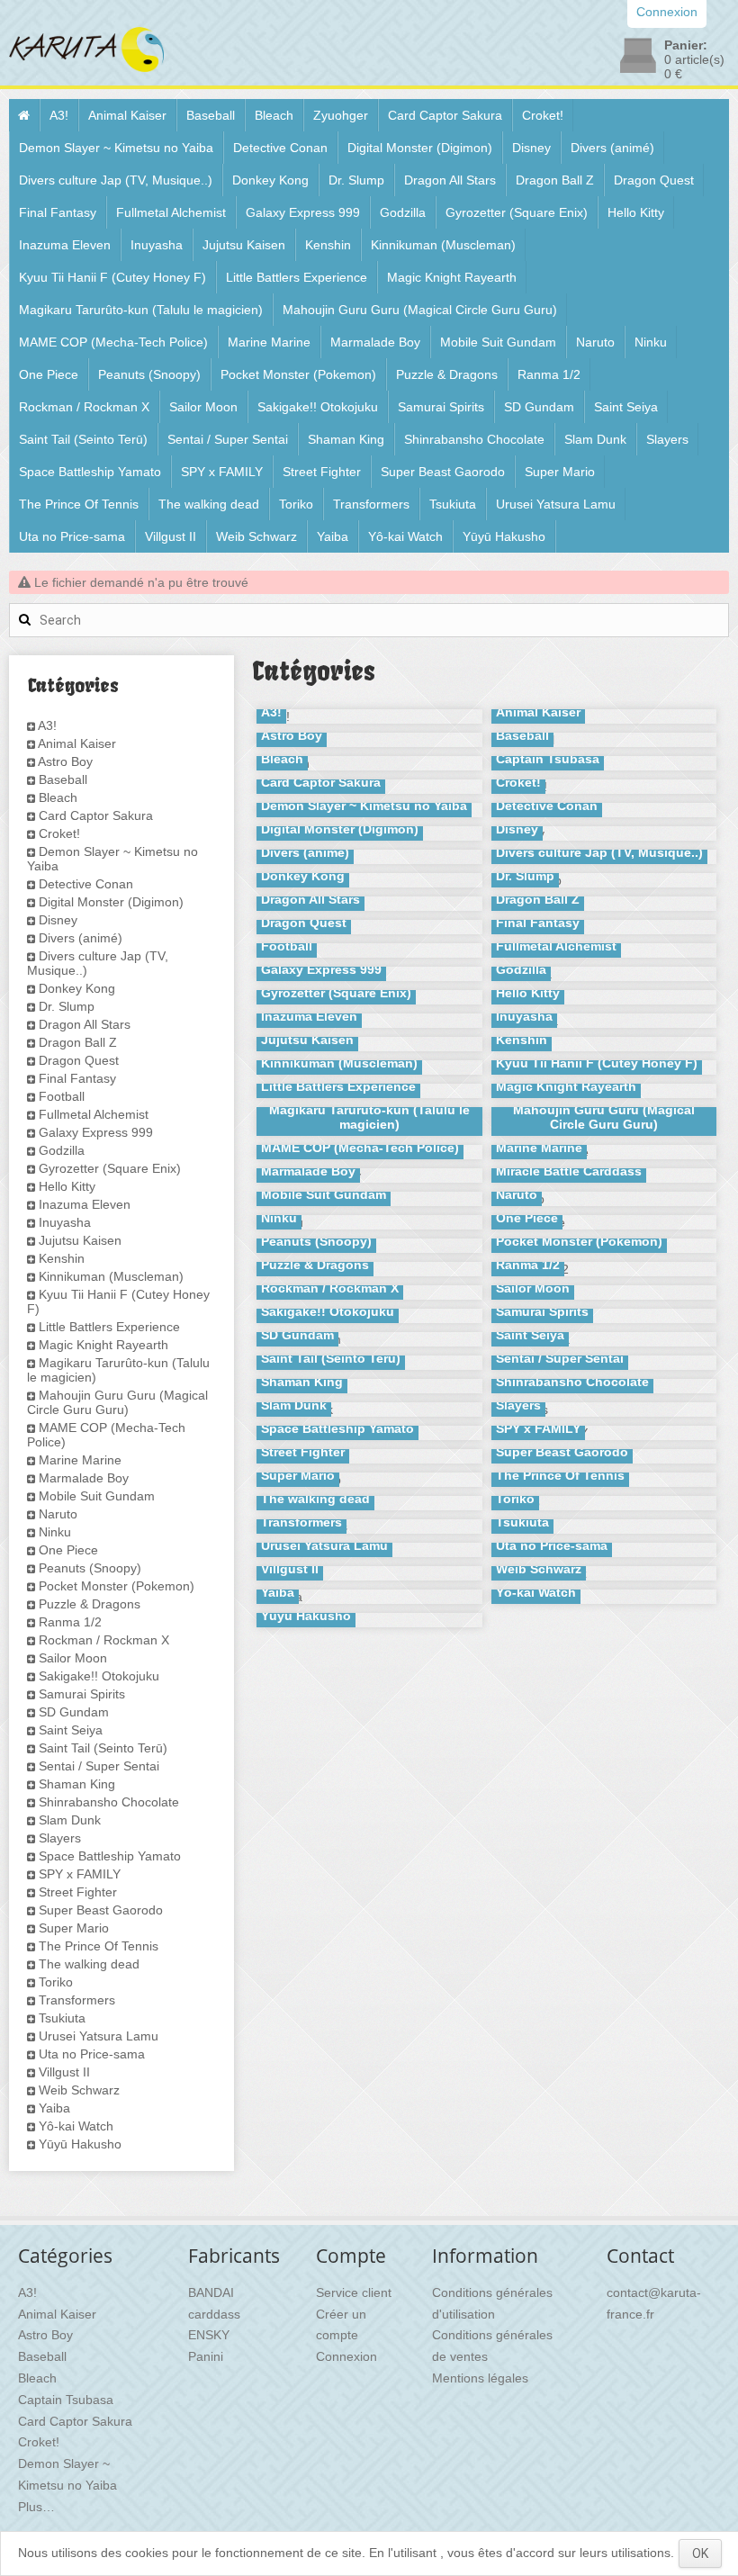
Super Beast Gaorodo (443, 472)
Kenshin (328, 245)
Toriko (296, 504)
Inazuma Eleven (65, 245)
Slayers (667, 439)
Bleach (274, 115)
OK (700, 2553)
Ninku (651, 342)
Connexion (346, 2356)
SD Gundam (539, 407)
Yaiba (333, 536)
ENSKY (209, 2335)
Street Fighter (322, 472)
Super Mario (560, 472)
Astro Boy (65, 761)
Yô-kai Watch (405, 536)
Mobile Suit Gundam (498, 342)
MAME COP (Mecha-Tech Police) (113, 342)
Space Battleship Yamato (90, 472)
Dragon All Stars (450, 180)
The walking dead (209, 504)
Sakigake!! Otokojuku (318, 407)
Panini (206, 2356)
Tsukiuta (453, 504)
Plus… (36, 2507)
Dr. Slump (356, 180)
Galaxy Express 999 (303, 212)
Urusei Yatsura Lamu (556, 504)
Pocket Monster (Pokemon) (298, 374)
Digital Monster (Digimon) (420, 148)
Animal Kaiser (127, 115)
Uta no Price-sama (72, 536)
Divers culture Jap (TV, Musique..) (116, 180)
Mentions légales (480, 2378)
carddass (214, 2314)
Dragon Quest (654, 180)
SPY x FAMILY (222, 472)
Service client (354, 2292)
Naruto (595, 342)
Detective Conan (280, 148)
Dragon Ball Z (555, 180)
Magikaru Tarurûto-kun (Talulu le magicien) (141, 310)
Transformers (371, 504)
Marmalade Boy (375, 342)
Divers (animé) (612, 148)
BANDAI (211, 2292)
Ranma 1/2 (549, 374)
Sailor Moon (203, 407)
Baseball (211, 115)
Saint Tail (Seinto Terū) (83, 439)
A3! (59, 115)
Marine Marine (269, 342)
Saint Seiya (626, 407)
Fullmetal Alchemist (171, 212)
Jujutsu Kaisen (244, 245)
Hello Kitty (636, 212)
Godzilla (403, 212)
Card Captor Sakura (445, 115)
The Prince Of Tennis (79, 504)
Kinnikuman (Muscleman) (443, 245)
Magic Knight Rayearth (452, 277)
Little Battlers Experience (297, 277)
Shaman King (346, 439)
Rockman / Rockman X (84, 407)
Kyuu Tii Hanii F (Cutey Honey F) (112, 277)
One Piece (49, 374)
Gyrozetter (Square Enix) (517, 212)
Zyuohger (341, 115)
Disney (531, 148)
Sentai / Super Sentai (228, 439)
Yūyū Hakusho (504, 536)
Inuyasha (157, 245)
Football (62, 1096)
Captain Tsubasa (66, 2400)
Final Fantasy (58, 212)
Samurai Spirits (441, 407)
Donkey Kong (270, 180)
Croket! (543, 115)
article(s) (694, 59)
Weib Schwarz (256, 536)
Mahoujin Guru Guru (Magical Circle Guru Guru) (420, 310)
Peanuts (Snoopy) (149, 374)
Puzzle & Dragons (447, 374)
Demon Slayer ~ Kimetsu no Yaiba (116, 148)
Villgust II (171, 536)
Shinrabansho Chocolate (474, 439)
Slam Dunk (595, 439)
